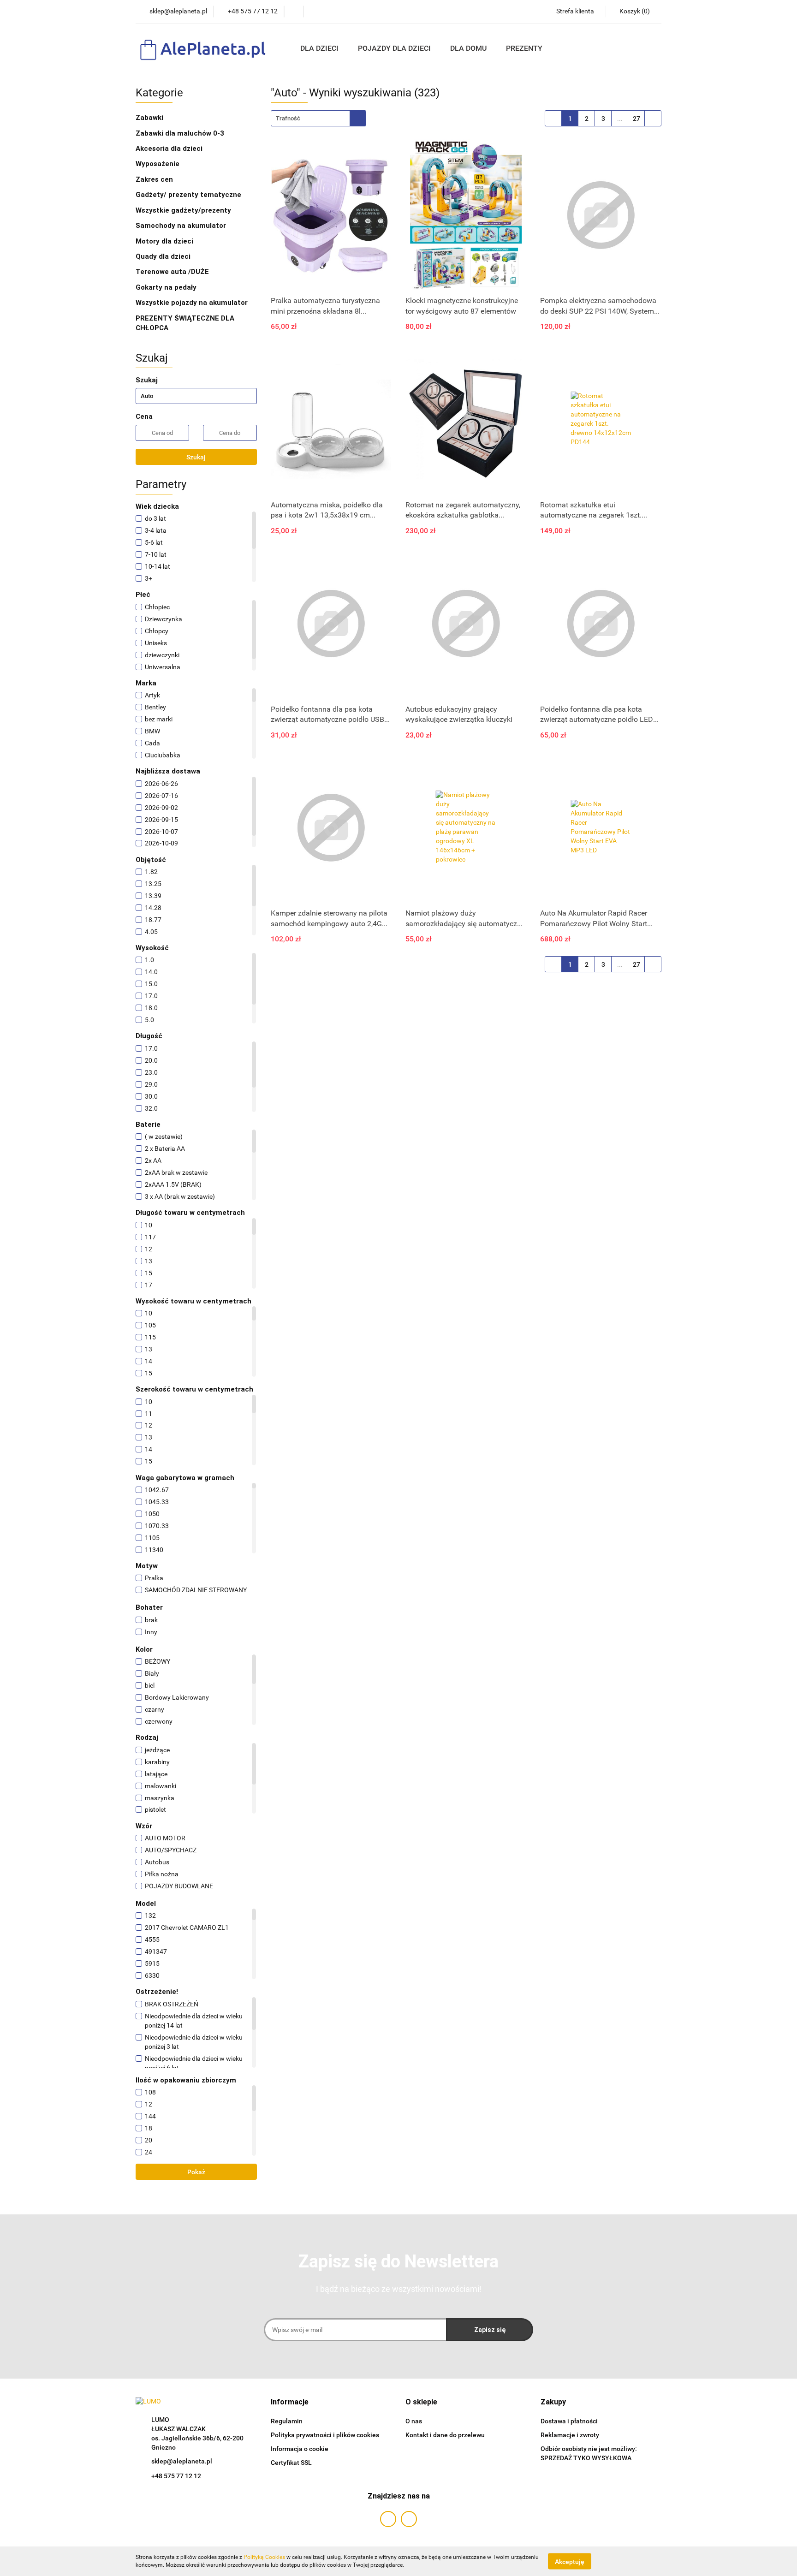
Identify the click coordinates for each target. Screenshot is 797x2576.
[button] (290, 2402)
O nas (414, 2421)
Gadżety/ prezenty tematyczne (189, 195)
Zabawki (150, 118)
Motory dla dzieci (164, 241)
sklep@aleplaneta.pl (182, 2461)
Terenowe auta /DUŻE (172, 272)
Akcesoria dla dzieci (170, 149)
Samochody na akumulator (181, 226)
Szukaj (196, 457)
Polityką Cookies (264, 2557)
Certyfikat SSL (291, 2463)
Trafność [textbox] (288, 118)
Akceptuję (570, 2561)
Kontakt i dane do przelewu (445, 2435)
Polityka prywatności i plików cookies (325, 2435)
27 (636, 119)
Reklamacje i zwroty (570, 2435)
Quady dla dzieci (163, 256)
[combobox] (318, 118)
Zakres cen (155, 179)
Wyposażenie (158, 164)
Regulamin (287, 2421)
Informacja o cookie (300, 2449)
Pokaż (196, 2172)
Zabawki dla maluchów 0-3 (181, 133)
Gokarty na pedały (166, 287)
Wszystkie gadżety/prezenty (184, 210)
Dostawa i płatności (569, 2421)
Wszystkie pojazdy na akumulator (192, 303)
